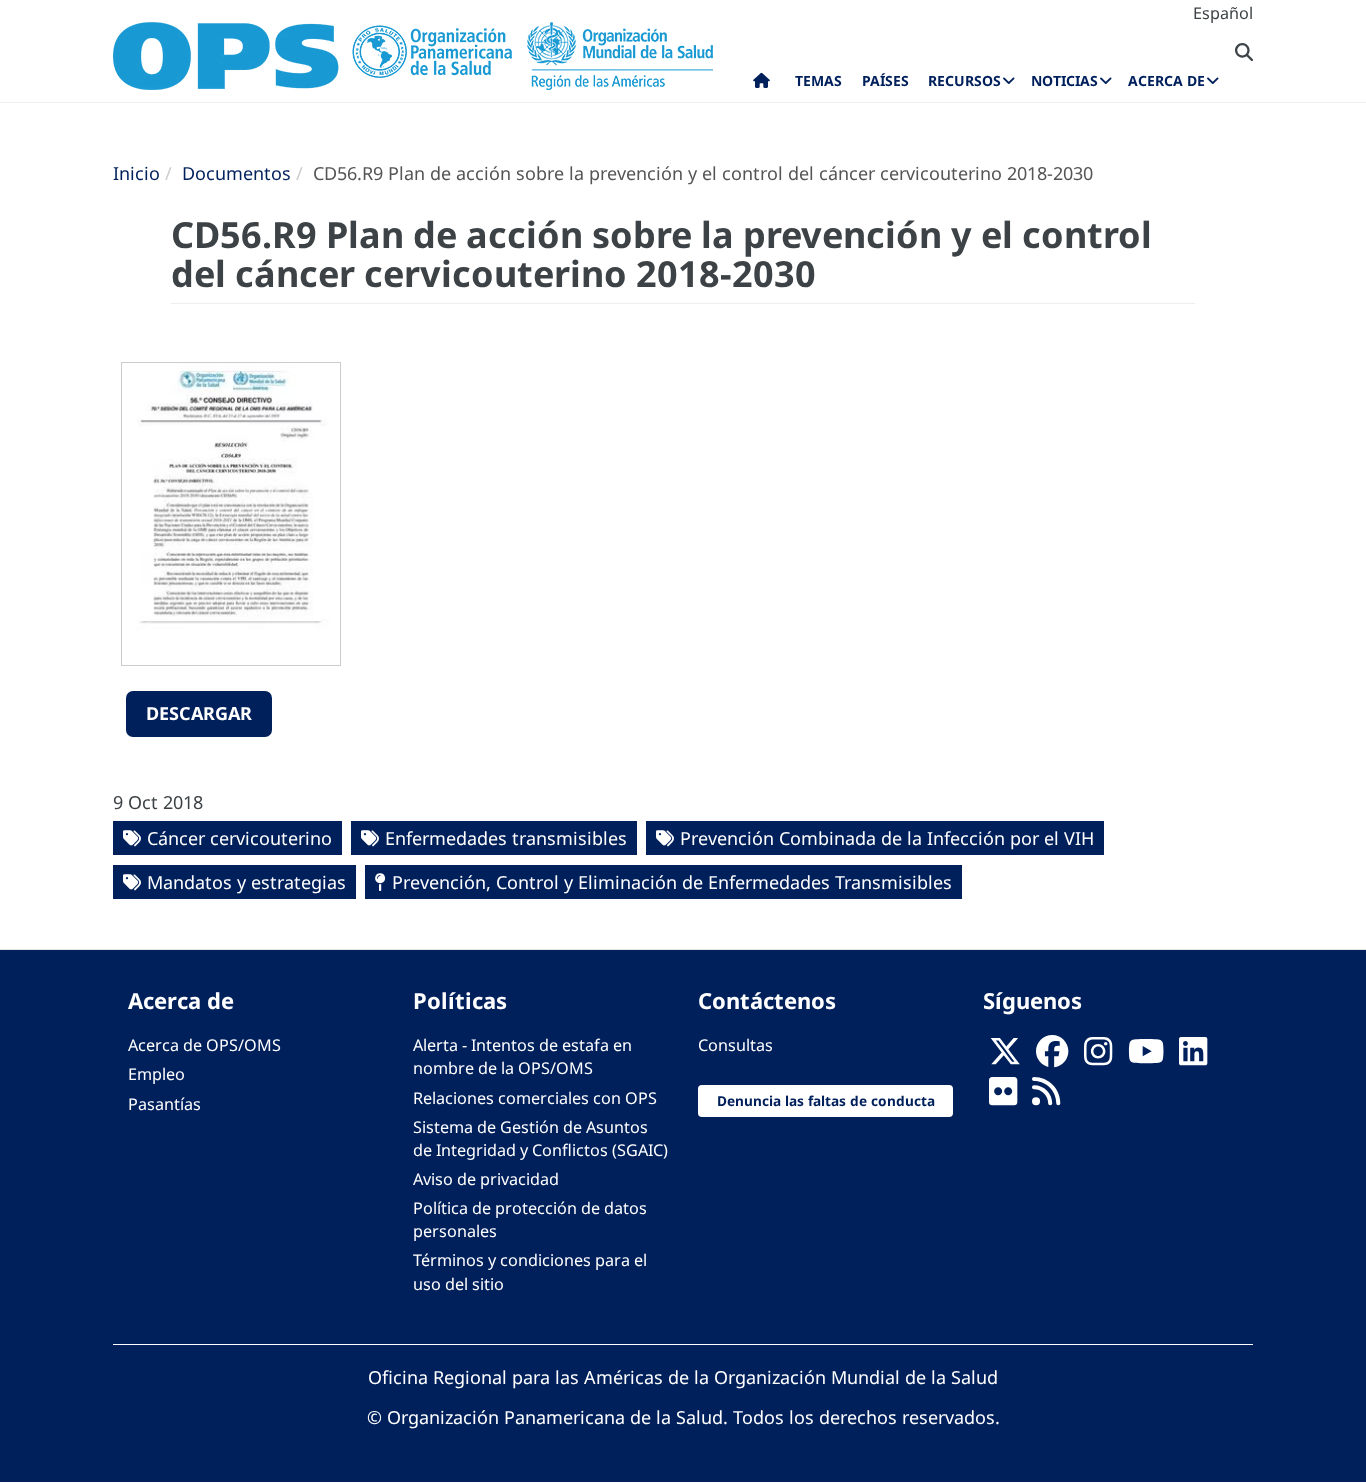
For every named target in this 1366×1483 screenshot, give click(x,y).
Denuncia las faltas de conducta (826, 1100)
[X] (1005, 1057)
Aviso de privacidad (486, 1179)
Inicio (136, 173)
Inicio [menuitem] (761, 85)
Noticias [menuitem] (1064, 80)
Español (1223, 13)
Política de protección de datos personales (530, 1219)
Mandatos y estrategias (246, 882)
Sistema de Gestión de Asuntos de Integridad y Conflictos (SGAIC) (540, 1138)
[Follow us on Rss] (1046, 1098)
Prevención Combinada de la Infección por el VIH (887, 838)
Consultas (735, 1045)
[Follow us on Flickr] (1003, 1098)
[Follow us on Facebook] (1052, 1057)
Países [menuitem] (885, 80)
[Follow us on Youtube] (1146, 1057)
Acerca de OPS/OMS (204, 1045)
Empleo (156, 1074)
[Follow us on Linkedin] (1193, 1057)
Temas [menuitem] (818, 80)
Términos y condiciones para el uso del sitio (530, 1271)
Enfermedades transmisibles (506, 838)
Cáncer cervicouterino (239, 838)
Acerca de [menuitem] (1166, 80)
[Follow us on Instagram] (1098, 1057)
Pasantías (164, 1104)
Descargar (199, 713)
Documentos (236, 173)
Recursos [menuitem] (964, 80)
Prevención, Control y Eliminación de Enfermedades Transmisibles (672, 882)
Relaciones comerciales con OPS (535, 1098)
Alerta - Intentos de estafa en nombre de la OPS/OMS (522, 1056)
